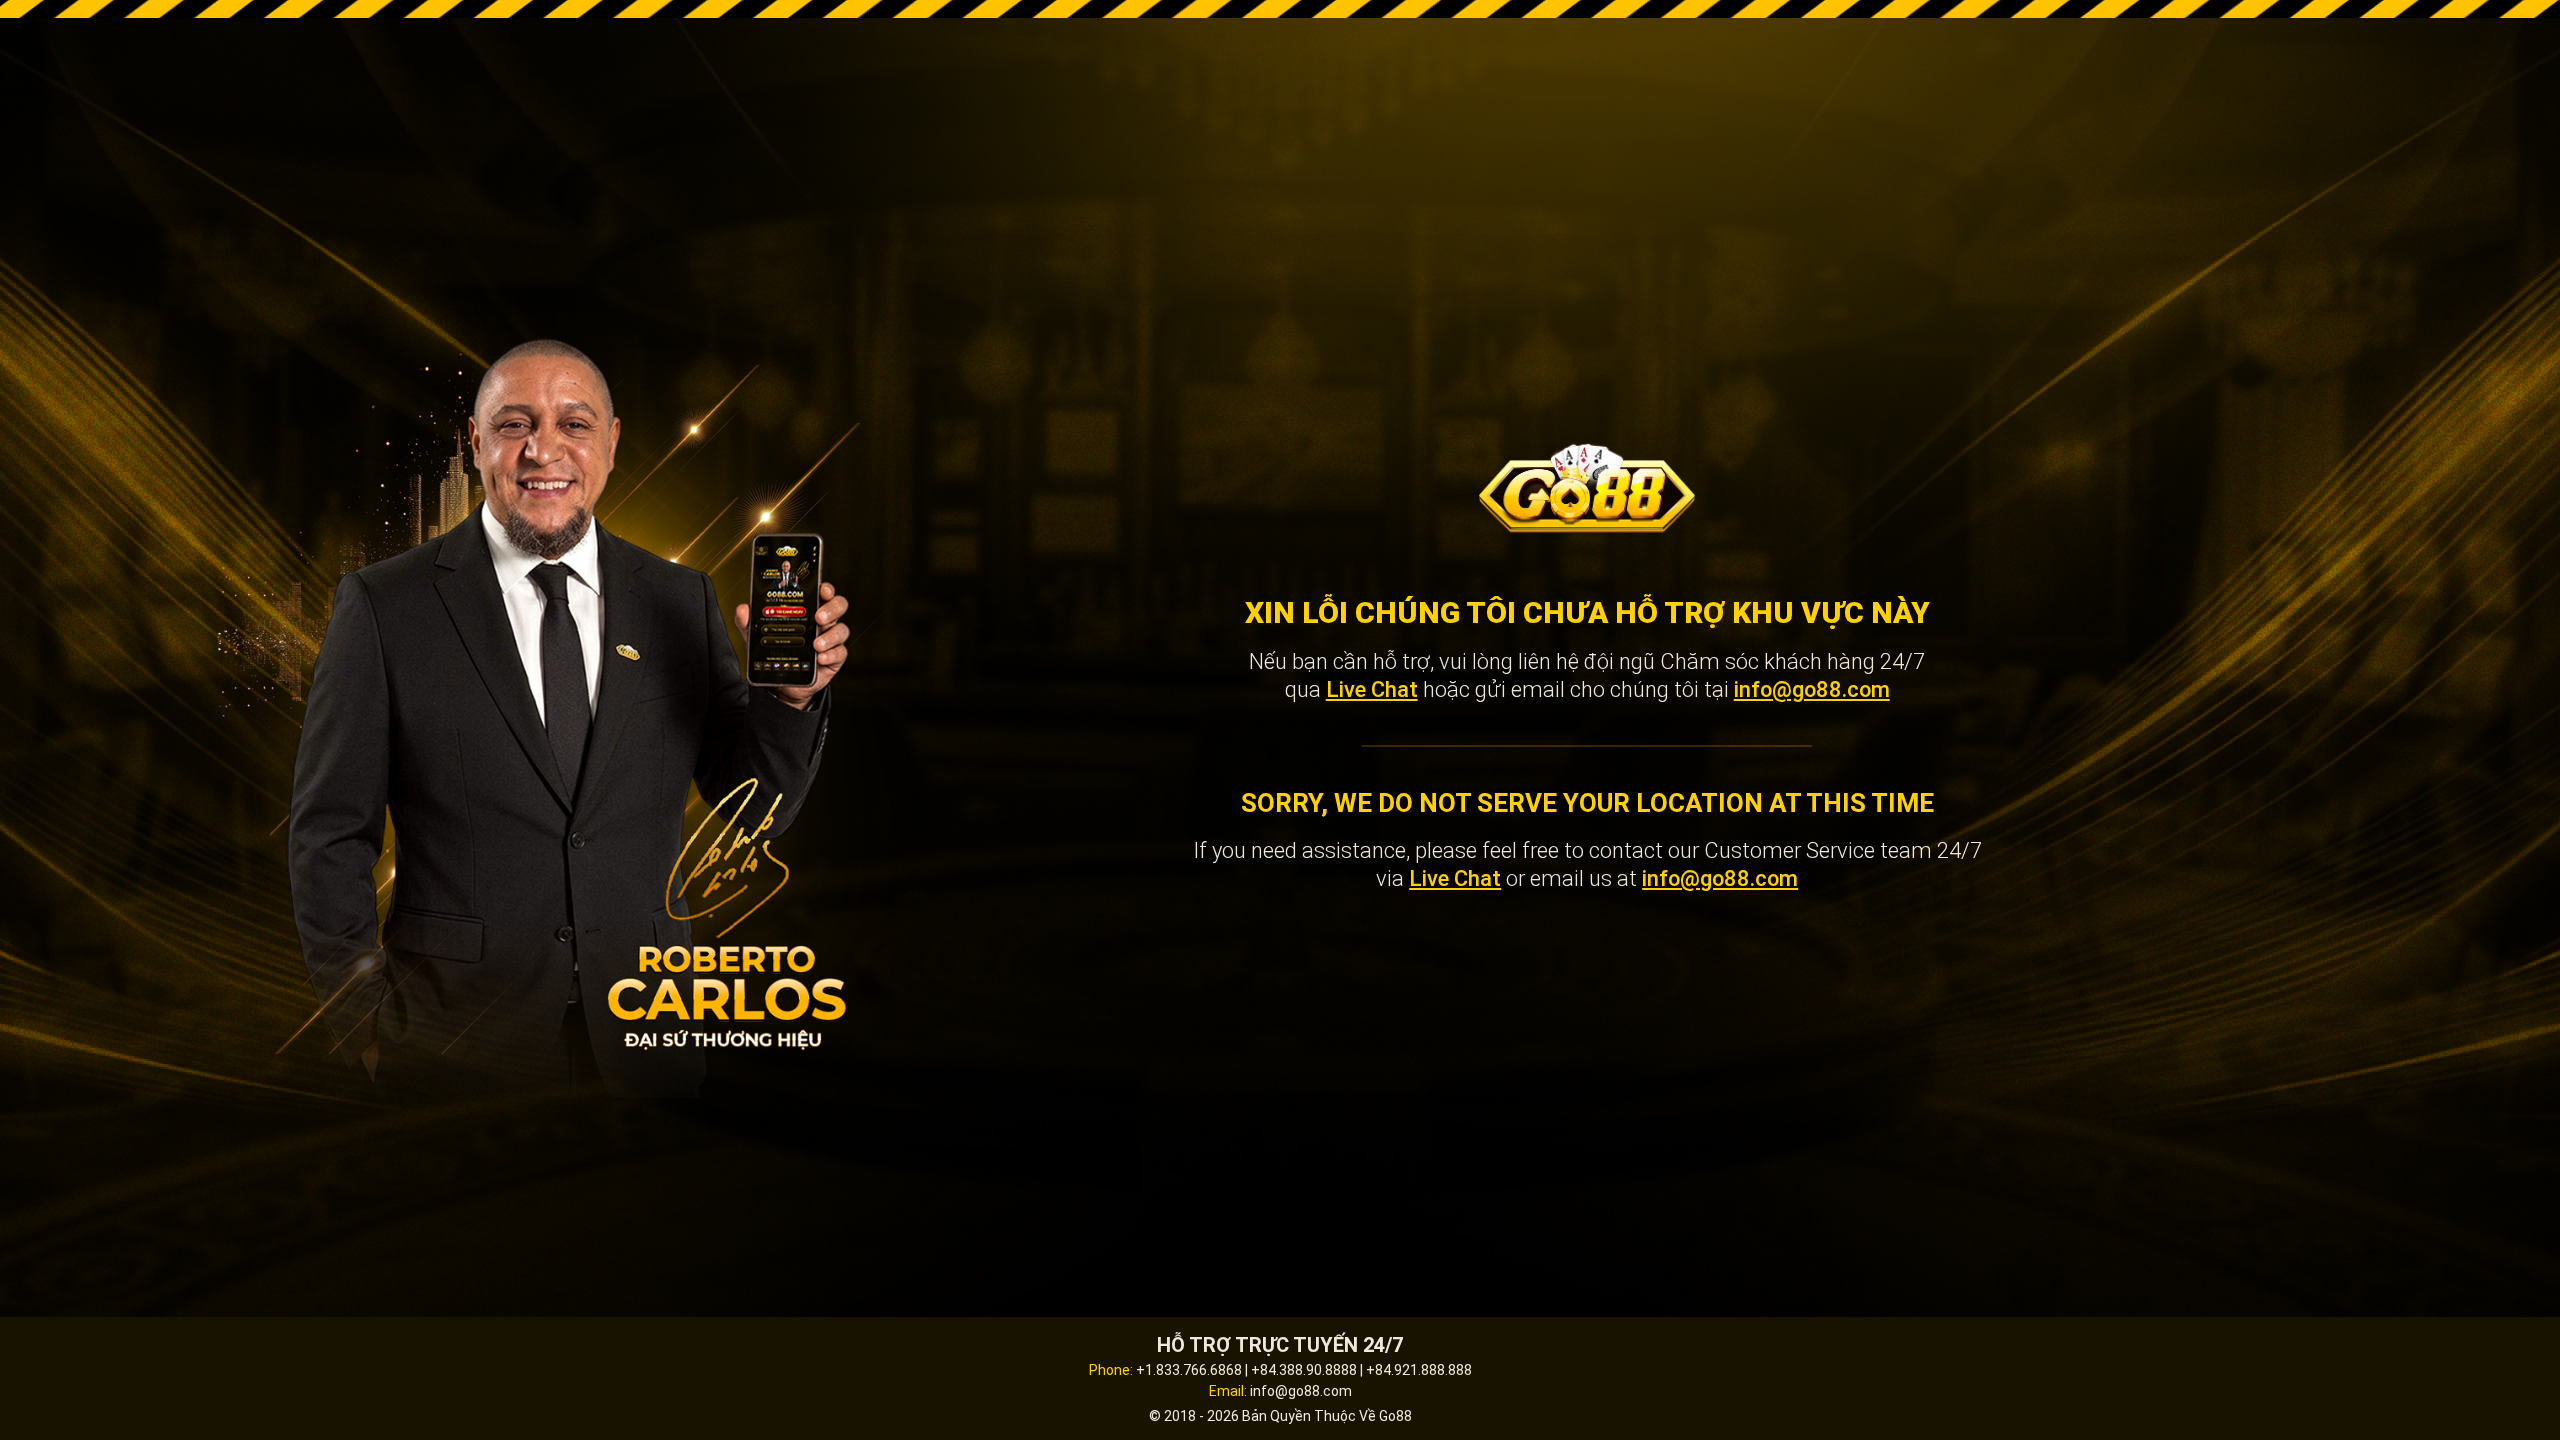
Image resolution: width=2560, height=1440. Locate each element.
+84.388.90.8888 (1304, 1370)
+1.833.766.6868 (1189, 1370)
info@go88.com (1812, 689)
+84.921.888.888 (1419, 1370)
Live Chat (1372, 689)
